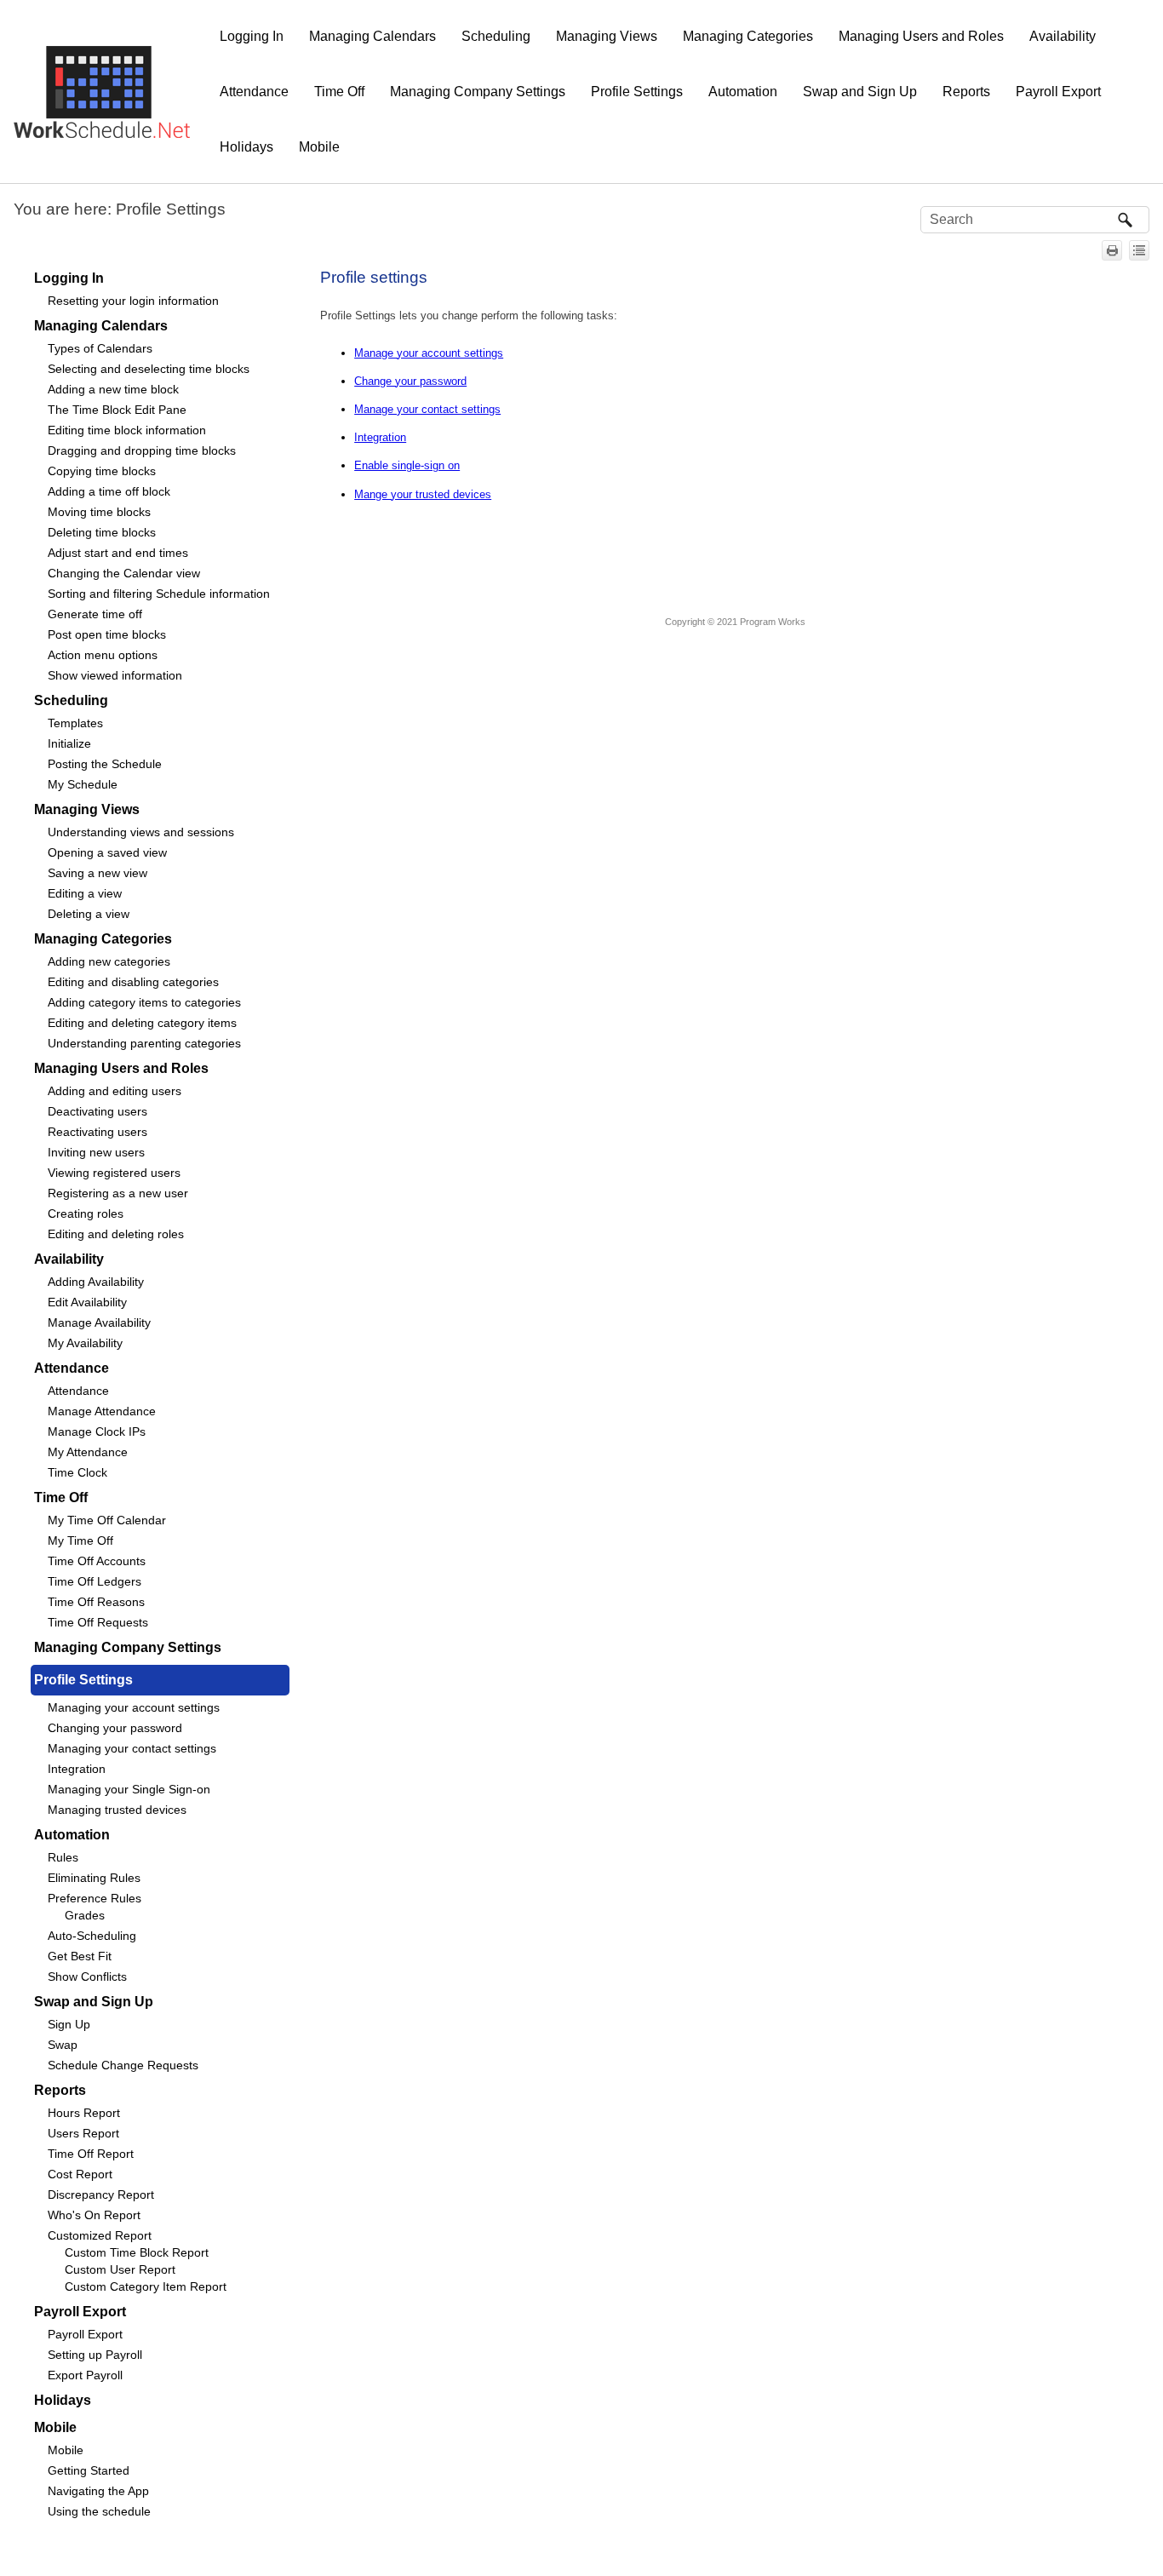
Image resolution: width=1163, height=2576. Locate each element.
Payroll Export (1058, 92)
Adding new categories (109, 961)
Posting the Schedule (105, 764)
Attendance (254, 92)
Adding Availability (96, 1282)
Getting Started (89, 2470)
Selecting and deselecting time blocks (149, 369)
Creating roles (86, 1213)
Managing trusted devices (117, 1810)
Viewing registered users (114, 1173)
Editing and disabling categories (133, 982)
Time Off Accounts (97, 1561)
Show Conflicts (87, 1976)
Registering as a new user (118, 1193)
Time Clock (77, 1472)
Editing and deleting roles (116, 1234)
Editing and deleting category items (142, 1023)
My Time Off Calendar (107, 1520)
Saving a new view (97, 873)
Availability (1063, 36)
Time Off (339, 92)
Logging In (252, 36)
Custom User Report (120, 2269)
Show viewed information (115, 675)
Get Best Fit (80, 1956)
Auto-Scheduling (92, 1936)
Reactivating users (97, 1132)
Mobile (319, 147)
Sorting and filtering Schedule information (159, 594)
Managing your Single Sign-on (129, 1789)
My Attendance (88, 1452)
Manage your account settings (429, 353)
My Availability (85, 1343)
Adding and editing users (115, 1091)
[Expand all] (1139, 250)
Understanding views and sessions (141, 832)
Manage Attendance (102, 1411)
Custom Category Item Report (146, 2286)
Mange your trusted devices (423, 494)
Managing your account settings (134, 1707)
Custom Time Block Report (137, 2252)
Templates (75, 723)
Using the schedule (99, 2511)
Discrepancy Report (101, 2194)
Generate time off (95, 614)
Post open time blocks (107, 634)
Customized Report (100, 2235)
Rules (63, 1857)
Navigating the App (98, 2491)
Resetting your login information (133, 301)
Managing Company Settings (478, 92)
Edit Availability (87, 1302)
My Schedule (83, 784)
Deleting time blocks (102, 532)
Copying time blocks (102, 471)
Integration (77, 1769)
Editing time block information (127, 430)
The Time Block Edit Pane (117, 410)
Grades (85, 1915)
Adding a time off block (109, 491)
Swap (63, 2045)
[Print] (1112, 250)
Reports (966, 92)
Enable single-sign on (407, 465)
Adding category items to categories (144, 1002)
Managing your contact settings (132, 1748)
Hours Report (84, 2113)
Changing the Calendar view (124, 573)
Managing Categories (748, 36)
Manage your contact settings (427, 409)
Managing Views (607, 36)
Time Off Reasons (96, 1602)
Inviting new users (96, 1152)
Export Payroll (85, 2375)
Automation (743, 92)
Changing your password (115, 1728)
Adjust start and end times (118, 553)
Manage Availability (99, 1322)
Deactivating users (97, 1111)
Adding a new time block (113, 389)
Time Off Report (91, 2154)
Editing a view (85, 893)
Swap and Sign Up (860, 92)
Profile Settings (637, 92)
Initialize (69, 743)
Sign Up (69, 2024)
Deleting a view (89, 914)
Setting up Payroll (95, 2355)
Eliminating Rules (94, 1878)
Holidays (246, 147)
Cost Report (80, 2174)
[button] (1126, 220)
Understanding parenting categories (144, 1043)
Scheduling (496, 36)
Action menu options (103, 655)
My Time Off (80, 1540)
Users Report (83, 2133)
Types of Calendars (100, 348)
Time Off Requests (98, 1622)
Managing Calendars (372, 36)
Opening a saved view (107, 852)
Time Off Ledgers (95, 1581)
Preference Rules (95, 1898)
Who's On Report (94, 2215)
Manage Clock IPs (97, 1431)
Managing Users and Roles (921, 36)
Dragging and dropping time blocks (142, 450)
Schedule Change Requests (123, 2065)
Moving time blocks (99, 512)
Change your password (410, 381)
